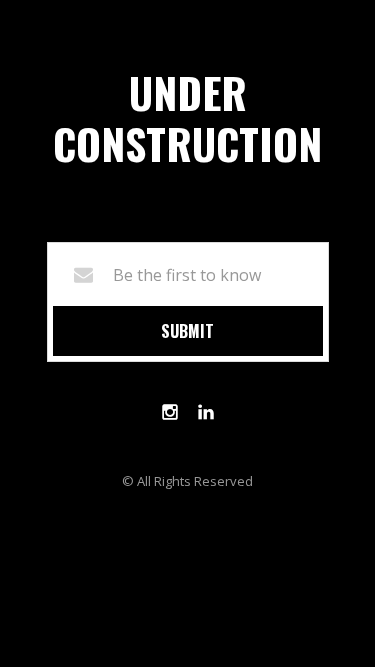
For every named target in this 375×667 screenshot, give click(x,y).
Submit (187, 331)
